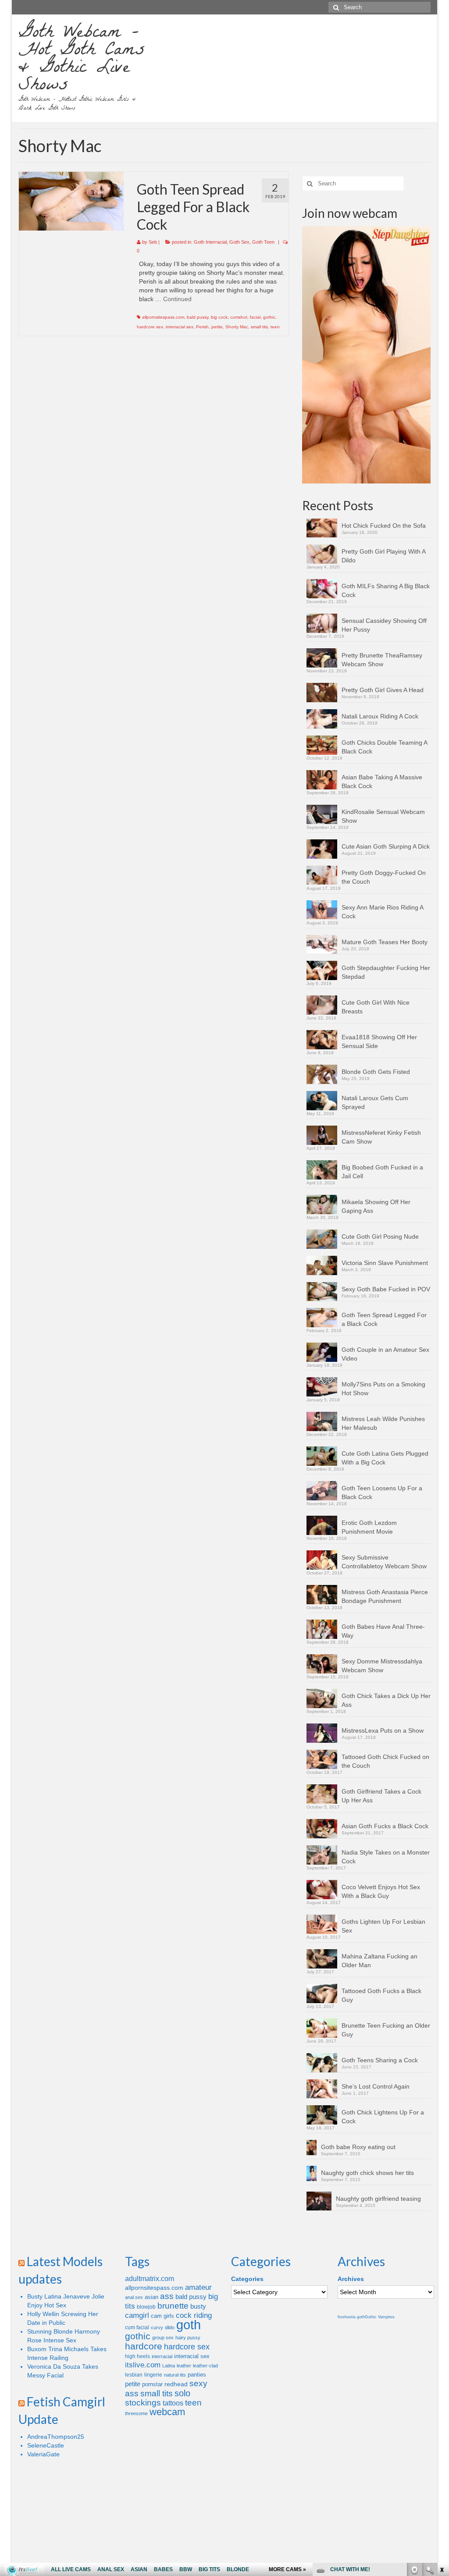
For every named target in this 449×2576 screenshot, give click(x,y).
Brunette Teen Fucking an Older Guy (386, 2030)
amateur (198, 2287)
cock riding (194, 2315)
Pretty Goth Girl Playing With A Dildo (383, 556)
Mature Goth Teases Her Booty (385, 942)
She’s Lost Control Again (376, 2086)
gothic (269, 317)
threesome (136, 2413)
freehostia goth (351, 2317)
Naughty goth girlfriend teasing (378, 2199)
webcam (167, 2412)
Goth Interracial (210, 242)
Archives (351, 2279)
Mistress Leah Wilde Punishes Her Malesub (383, 1423)
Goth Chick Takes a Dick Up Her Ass (386, 1700)
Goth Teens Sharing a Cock (380, 2060)
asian (151, 2297)
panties (197, 2375)
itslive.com (143, 2365)
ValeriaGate (43, 2454)
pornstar (152, 2384)
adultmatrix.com (150, 2279)
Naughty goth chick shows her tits (367, 2173)
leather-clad (205, 2366)
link (441, 2439)
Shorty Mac (237, 327)
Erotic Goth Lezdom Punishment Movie (369, 1527)
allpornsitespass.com (163, 317)
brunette (173, 2306)
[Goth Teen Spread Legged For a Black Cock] (71, 201)
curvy (157, 2327)
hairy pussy (188, 2338)
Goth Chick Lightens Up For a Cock (383, 2117)
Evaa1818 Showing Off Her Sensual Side (379, 1041)
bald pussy (198, 317)
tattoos (173, 2403)
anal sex (134, 2297)
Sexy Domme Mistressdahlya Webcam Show (382, 1666)
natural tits (175, 2375)
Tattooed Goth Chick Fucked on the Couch (385, 1761)
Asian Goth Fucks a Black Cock (385, 1826)
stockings (143, 2403)
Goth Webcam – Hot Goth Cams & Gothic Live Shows (82, 60)
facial (255, 317)
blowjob (146, 2307)
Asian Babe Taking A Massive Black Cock (382, 782)
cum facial (137, 2327)
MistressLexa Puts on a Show (383, 1730)
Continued (177, 299)
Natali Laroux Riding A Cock (380, 716)
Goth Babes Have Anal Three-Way (383, 1631)
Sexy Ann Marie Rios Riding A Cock (382, 912)
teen (275, 327)
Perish (202, 327)
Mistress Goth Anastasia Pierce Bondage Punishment (385, 1596)
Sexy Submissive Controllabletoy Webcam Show (384, 1562)
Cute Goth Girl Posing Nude (380, 1236)
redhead (176, 2384)
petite (217, 327)
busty (198, 2306)
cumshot (239, 317)
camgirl (137, 2315)
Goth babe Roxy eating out (358, 2147)
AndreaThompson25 (56, 2437)
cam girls (162, 2316)
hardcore (144, 2346)
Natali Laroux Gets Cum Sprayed (375, 1102)
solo (182, 2393)
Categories (247, 2279)
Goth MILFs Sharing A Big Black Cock (386, 590)
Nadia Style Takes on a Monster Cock (386, 1857)
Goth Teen (263, 242)
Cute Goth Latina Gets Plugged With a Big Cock (385, 1458)
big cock (219, 317)
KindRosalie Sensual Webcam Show (383, 816)
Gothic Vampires (380, 2317)
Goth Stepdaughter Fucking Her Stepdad (386, 972)
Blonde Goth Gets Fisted (376, 1072)
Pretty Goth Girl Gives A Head (383, 690)
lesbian (134, 2375)
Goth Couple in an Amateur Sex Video (385, 1354)
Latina (169, 2366)
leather (184, 2366)
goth (189, 2325)
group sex (163, 2338)
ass (167, 2296)
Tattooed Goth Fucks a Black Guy (381, 1995)
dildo (170, 2327)
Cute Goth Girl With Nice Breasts (376, 1007)
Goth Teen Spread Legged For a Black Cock (384, 1319)
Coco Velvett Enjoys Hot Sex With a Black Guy (381, 1891)
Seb (153, 242)
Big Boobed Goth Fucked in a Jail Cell (382, 1172)
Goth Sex (239, 242)
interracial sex (180, 327)
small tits (259, 327)
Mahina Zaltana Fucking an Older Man (380, 1961)
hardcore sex (150, 327)
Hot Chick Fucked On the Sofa (384, 526)
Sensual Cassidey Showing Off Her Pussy (384, 625)
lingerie (153, 2375)
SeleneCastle (46, 2445)
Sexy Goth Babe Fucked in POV (386, 1289)
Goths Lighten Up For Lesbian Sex (383, 1926)
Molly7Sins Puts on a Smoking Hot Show (383, 1389)
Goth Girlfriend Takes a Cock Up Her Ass (381, 1796)
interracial (162, 2356)
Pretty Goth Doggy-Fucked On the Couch (384, 877)
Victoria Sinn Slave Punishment (385, 1263)
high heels (137, 2356)
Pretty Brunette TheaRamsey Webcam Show (382, 660)
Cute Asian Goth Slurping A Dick (386, 846)
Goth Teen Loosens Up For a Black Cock (382, 1492)
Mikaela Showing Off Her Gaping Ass (376, 1206)
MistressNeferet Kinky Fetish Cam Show (381, 1137)
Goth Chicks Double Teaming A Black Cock (384, 747)
